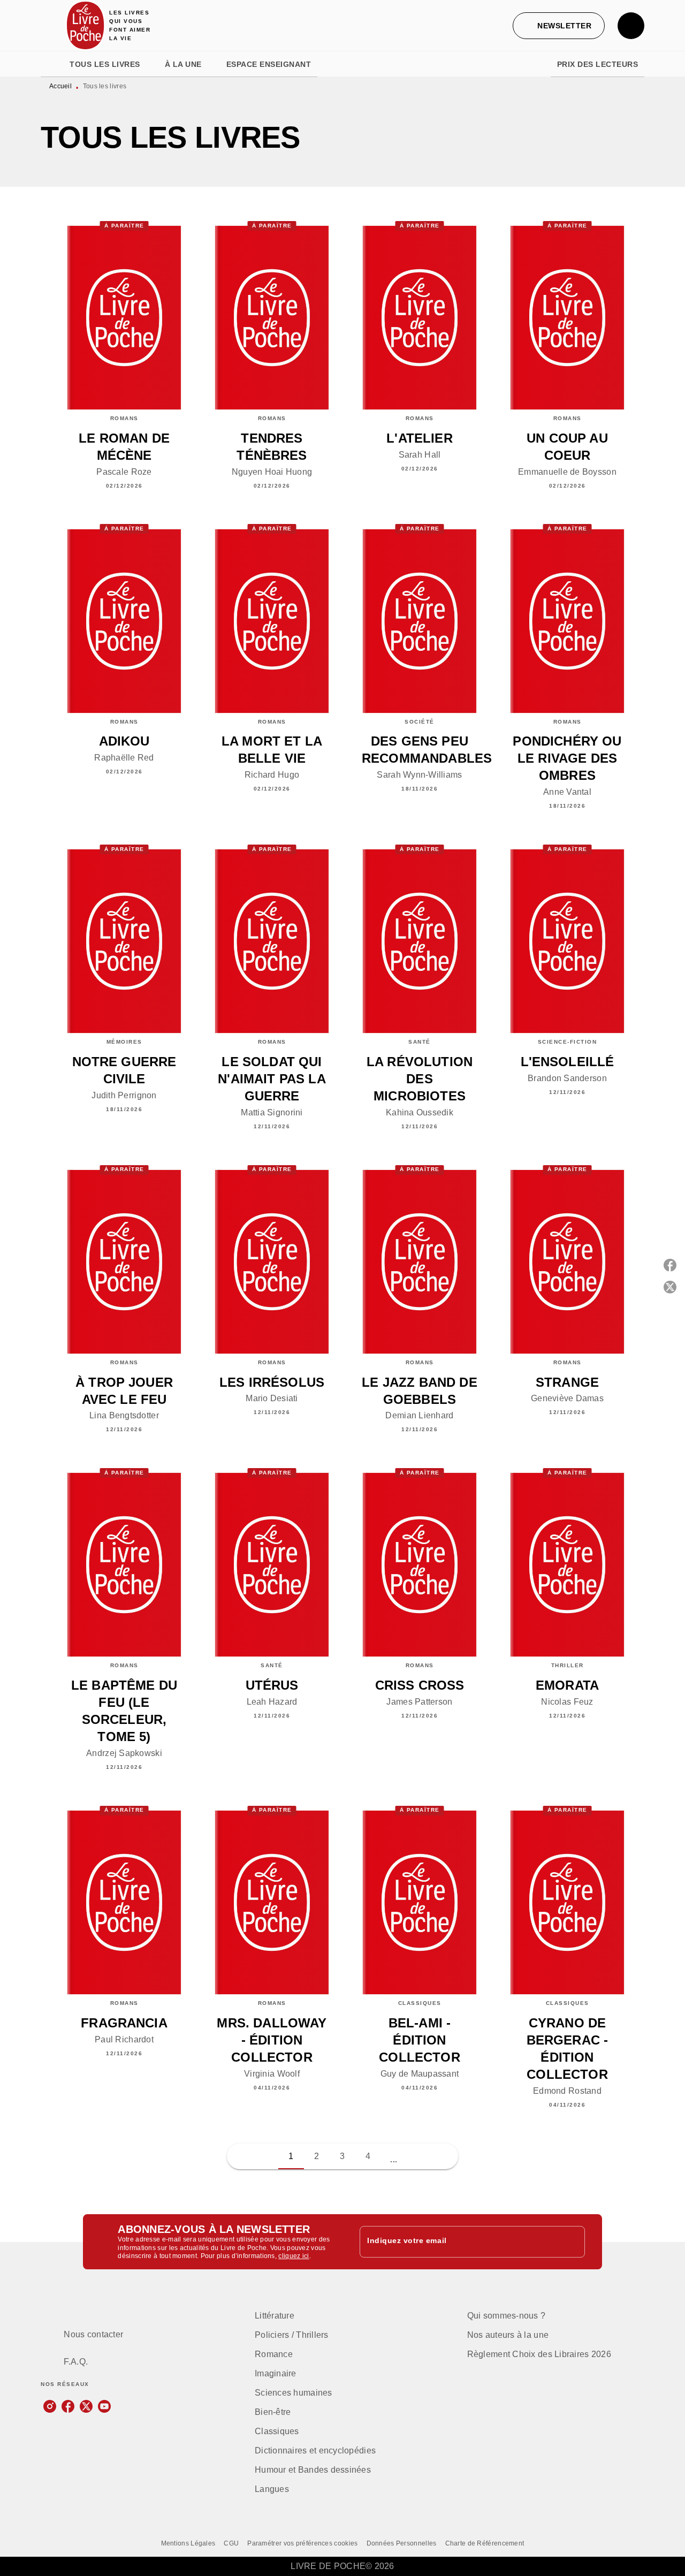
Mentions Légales (188, 2543)
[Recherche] (631, 26)
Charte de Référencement (485, 2543)
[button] (559, 26)
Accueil (60, 86)
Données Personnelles (402, 2543)
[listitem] (50, 2406)
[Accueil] (86, 25)
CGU (231, 2543)
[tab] (52, 64)
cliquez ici (294, 2256)
